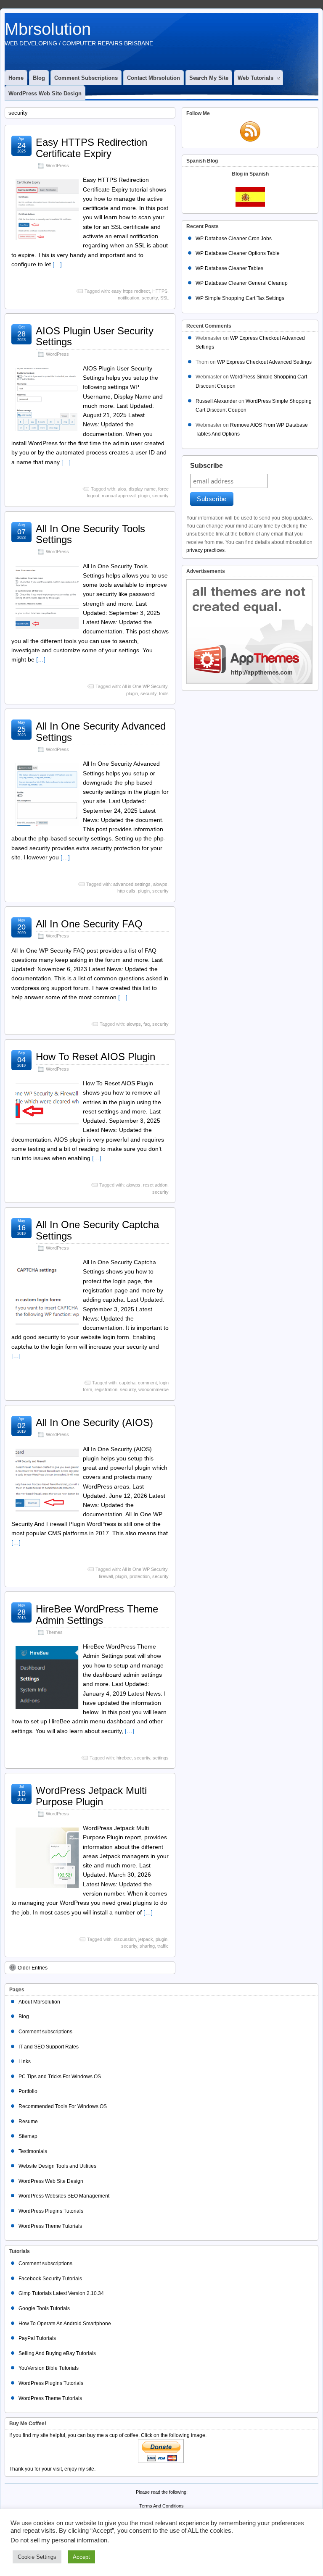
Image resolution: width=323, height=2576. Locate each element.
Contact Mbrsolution (154, 78)
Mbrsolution (48, 29)
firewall (106, 1576)
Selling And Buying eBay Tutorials (57, 2353)
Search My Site (209, 78)
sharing (147, 1946)
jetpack (146, 1939)
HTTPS (160, 291)
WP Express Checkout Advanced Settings (264, 362)
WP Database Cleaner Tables (229, 268)
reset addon (155, 1185)
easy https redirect (131, 291)
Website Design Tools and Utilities (57, 2166)
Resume (28, 2122)
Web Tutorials (255, 78)
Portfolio (28, 2091)
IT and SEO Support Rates (49, 2047)
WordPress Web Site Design (45, 93)
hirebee (124, 1758)
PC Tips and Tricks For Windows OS (60, 2077)
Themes (54, 1632)
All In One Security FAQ (89, 924)
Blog (39, 78)
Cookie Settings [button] (37, 2557)
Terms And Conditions (161, 2506)
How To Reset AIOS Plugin (95, 1057)
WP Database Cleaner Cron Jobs (234, 239)
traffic (163, 1946)
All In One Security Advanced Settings (101, 731)
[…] (57, 264)
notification (128, 298)
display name (142, 489)
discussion (125, 1939)
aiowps (160, 884)
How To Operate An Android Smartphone (65, 2324)
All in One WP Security (145, 686)
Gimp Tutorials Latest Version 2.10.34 (61, 2293)
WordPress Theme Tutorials (50, 2226)
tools (164, 693)
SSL (164, 298)
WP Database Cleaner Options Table (238, 253)
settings (161, 1758)
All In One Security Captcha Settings (97, 1230)
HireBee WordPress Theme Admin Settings (97, 1614)
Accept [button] (81, 2557)
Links (25, 2061)
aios (122, 489)
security (150, 298)
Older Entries (33, 1968)
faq (147, 1024)
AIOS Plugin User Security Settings (95, 336)
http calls (126, 891)
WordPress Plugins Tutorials (51, 2211)
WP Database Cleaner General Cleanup (242, 283)
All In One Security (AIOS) (94, 1422)
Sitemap (28, 2136)
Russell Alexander (216, 401)
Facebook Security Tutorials (50, 2279)
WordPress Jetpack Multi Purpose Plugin (91, 1796)
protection (140, 1576)
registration (106, 1389)
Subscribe (207, 466)
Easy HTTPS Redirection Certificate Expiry (91, 148)
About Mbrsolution (39, 2002)
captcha (127, 1383)
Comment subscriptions (86, 78)
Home (16, 78)
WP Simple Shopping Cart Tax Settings (240, 298)
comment (147, 1383)
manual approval (119, 496)
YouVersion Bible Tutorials (49, 2368)
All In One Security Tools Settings (90, 534)
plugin (144, 496)
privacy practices (205, 550)
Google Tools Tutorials (44, 2308)
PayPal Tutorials (37, 2338)
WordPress (57, 165)
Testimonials (33, 2151)
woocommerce (154, 1389)
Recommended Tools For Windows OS (63, 2106)
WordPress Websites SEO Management (64, 2196)
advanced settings (132, 884)
